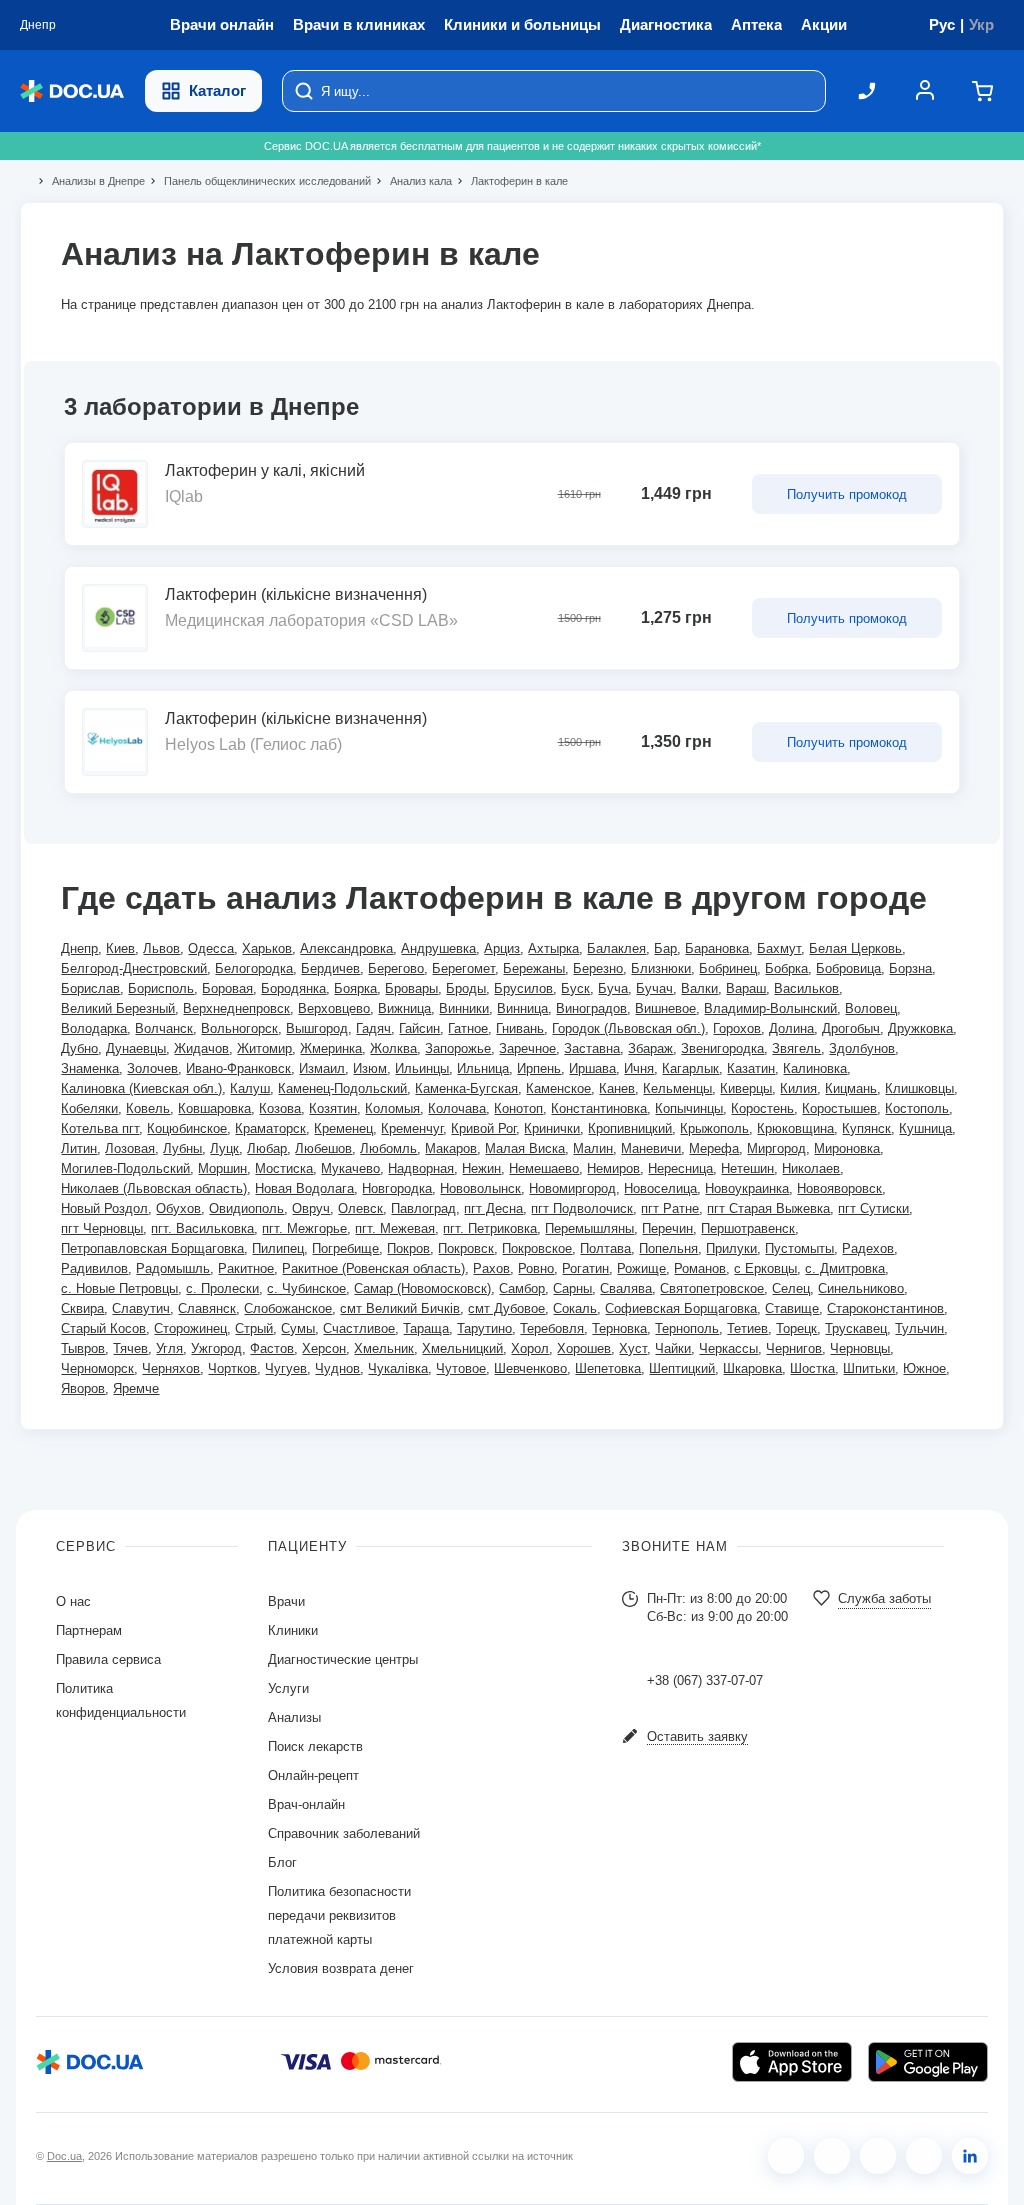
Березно (598, 968)
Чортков (232, 1368)
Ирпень (539, 1068)
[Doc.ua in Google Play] (928, 2062)
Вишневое (665, 1008)
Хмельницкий (462, 1348)
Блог (282, 1862)
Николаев (811, 1168)
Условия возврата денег (341, 1968)
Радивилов (94, 1268)
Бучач (654, 988)
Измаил (322, 1068)
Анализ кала (412, 181)
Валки (699, 988)
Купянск (866, 1128)
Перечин (667, 1228)
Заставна (592, 1048)
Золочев (152, 1068)
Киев (120, 948)
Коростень (762, 1108)
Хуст (633, 1348)
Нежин (481, 1168)
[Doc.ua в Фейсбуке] (786, 2156)
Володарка (94, 1028)
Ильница (483, 1068)
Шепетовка (608, 1368)
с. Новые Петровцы (119, 1288)
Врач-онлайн (306, 1804)
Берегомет (463, 968)
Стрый (254, 1328)
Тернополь (687, 1328)
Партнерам (89, 1630)
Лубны (182, 1148)
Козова (280, 1108)
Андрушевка (438, 948)
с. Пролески (222, 1288)
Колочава (457, 1108)
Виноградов (591, 1008)
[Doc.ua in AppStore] (792, 2062)
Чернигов (794, 1348)
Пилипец (278, 1248)
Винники (464, 1008)
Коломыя (392, 1108)
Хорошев (584, 1348)
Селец (791, 1288)
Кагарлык (690, 1068)
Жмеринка (331, 1048)
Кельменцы (677, 1088)
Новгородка (397, 1188)
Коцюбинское (187, 1128)
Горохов (737, 1028)
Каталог (217, 90)
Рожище (641, 1268)
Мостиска (284, 1168)
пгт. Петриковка (490, 1228)
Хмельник (384, 1348)
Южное (924, 1368)
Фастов (272, 1348)
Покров (408, 1248)
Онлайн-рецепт (313, 1775)
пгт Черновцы (102, 1228)
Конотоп (518, 1108)
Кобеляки (89, 1108)
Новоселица (660, 1188)
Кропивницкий (630, 1128)
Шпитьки (869, 1368)
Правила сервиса (108, 1659)
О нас (73, 1601)
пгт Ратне (670, 1208)
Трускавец (856, 1328)
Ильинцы (422, 1068)
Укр (981, 24)
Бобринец (728, 968)
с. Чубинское (306, 1288)
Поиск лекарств (315, 1746)
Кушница (925, 1128)
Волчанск (164, 1028)
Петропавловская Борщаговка (152, 1248)
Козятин (333, 1108)
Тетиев (747, 1328)
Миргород (776, 1148)
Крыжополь (714, 1128)
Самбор (522, 1288)
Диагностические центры (343, 1659)
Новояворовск (839, 1188)
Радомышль (173, 1268)
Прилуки (731, 1248)
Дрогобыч (851, 1028)
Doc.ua (64, 2156)
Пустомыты (799, 1248)
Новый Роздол (104, 1208)
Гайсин (419, 1028)
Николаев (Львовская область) (154, 1188)
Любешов (323, 1148)
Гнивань (520, 1028)
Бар (665, 948)
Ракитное (246, 1268)
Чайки (673, 1348)
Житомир (264, 1048)
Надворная (421, 1168)
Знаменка (90, 1068)
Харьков (267, 948)
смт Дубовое (506, 1308)
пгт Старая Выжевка (768, 1208)
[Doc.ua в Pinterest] (970, 2156)
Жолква (393, 1048)
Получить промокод (847, 494)
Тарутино (484, 1328)
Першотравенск (748, 1228)
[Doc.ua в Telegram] (878, 2156)
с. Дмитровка (845, 1268)
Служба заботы (884, 1598)
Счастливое (359, 1328)
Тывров (83, 1348)
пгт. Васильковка (202, 1228)
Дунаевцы (136, 1048)
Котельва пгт (100, 1128)
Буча (613, 988)
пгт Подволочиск (582, 1208)
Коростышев (839, 1108)
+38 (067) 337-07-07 (705, 1680)
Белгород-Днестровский (134, 968)
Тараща (426, 1328)
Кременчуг (412, 1128)
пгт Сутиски (873, 1208)
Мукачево (350, 1168)
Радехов (868, 1248)
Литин (79, 1148)
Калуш (250, 1088)
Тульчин (919, 1328)
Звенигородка (722, 1048)
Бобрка (786, 968)
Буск (575, 988)
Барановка (717, 948)
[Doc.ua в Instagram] (832, 2156)
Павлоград (423, 1208)
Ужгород (216, 1348)
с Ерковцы (765, 1268)
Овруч (311, 1208)
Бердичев (330, 968)
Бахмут (779, 948)
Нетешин (747, 1168)
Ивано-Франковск (238, 1068)
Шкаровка (752, 1368)
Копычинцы (689, 1108)
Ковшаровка (214, 1108)
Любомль (388, 1148)
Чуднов (337, 1368)
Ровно (536, 1268)
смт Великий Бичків (400, 1308)
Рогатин (585, 1268)
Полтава (605, 1248)
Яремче (136, 1388)
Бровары (411, 988)
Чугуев (286, 1368)
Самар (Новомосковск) (422, 1288)
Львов (161, 948)
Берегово (396, 968)
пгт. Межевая (395, 1228)
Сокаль (575, 1308)
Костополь (917, 1108)
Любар (267, 1148)
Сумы (298, 1328)
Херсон (324, 1348)
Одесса (211, 948)
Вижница (404, 1008)
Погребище (345, 1248)
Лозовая (130, 1148)
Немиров (613, 1168)
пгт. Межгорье (304, 1228)
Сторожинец (190, 1328)
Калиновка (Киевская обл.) (141, 1088)
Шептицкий (682, 1368)
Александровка (346, 948)
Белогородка (254, 968)
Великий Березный (118, 1008)
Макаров (451, 1148)
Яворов (83, 1388)
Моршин (222, 1168)
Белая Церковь (855, 948)
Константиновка (599, 1108)
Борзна (910, 968)
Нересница (680, 1168)
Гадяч (373, 1028)
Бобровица (848, 968)
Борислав (90, 988)
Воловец (871, 1008)
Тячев (130, 1348)
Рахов (491, 1268)
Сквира (82, 1308)
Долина (791, 1028)
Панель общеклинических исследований (259, 181)
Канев (617, 1088)
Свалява (626, 1288)
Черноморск (97, 1368)
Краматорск (270, 1128)
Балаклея (616, 948)
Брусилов (523, 988)
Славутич (141, 1308)
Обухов (178, 1208)
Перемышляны (589, 1228)
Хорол (530, 1348)
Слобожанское (288, 1308)
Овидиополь (246, 1208)
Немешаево (544, 1168)
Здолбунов (862, 1048)
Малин (593, 1148)
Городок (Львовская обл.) (628, 1028)
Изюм (370, 1068)
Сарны (572, 1288)
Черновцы (860, 1348)
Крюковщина (795, 1128)
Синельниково (861, 1288)
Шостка (812, 1368)
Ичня (639, 1068)
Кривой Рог (483, 1128)
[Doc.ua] (72, 91)
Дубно (79, 1048)
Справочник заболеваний (344, 1833)
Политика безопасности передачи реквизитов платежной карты (339, 1915)
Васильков (806, 988)
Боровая (227, 988)
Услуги (288, 1688)
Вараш (746, 988)
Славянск (207, 1308)
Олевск (360, 1208)
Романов (700, 1268)
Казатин (751, 1068)
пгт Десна (493, 1208)
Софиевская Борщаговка (681, 1308)
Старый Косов (103, 1328)
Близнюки (661, 968)
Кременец (343, 1128)
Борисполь (161, 988)
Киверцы (746, 1088)
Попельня (668, 1248)
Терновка (619, 1328)
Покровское (537, 1248)
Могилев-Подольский (125, 1168)
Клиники (293, 1630)
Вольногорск (239, 1028)
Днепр (79, 948)
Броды (466, 988)
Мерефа (714, 1148)
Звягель (796, 1048)
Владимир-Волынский (770, 1008)
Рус (942, 24)
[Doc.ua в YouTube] (924, 2156)
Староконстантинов (885, 1308)
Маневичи (651, 1148)
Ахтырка (553, 948)
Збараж (650, 1048)
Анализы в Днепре (90, 181)
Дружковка (920, 1028)
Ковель (148, 1108)
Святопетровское (712, 1288)
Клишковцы (919, 1088)
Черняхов (171, 1368)
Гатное (468, 1028)
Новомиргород (572, 1188)
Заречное (527, 1048)
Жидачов (201, 1048)
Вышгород (317, 1028)
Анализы (294, 1717)
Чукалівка (398, 1368)
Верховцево (334, 1008)
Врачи (286, 1601)
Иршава (592, 1068)
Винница (522, 1008)
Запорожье (458, 1048)
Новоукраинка (747, 1188)
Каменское (558, 1088)
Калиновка (815, 1068)
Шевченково (530, 1368)
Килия (798, 1088)
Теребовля (552, 1328)
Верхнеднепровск (236, 1008)
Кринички (552, 1128)
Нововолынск (480, 1188)
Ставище (792, 1308)
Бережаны (534, 968)
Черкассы (728, 1348)
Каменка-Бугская (466, 1088)
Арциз (502, 948)
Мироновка (847, 1148)
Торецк (796, 1328)
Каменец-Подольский (342, 1088)
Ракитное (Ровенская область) (373, 1268)
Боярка (355, 988)
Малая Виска (525, 1148)
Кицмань (851, 1088)
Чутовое (461, 1368)
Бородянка (293, 988)
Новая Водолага (304, 1188)
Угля (169, 1348)
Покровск (466, 1248)
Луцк (224, 1148)
